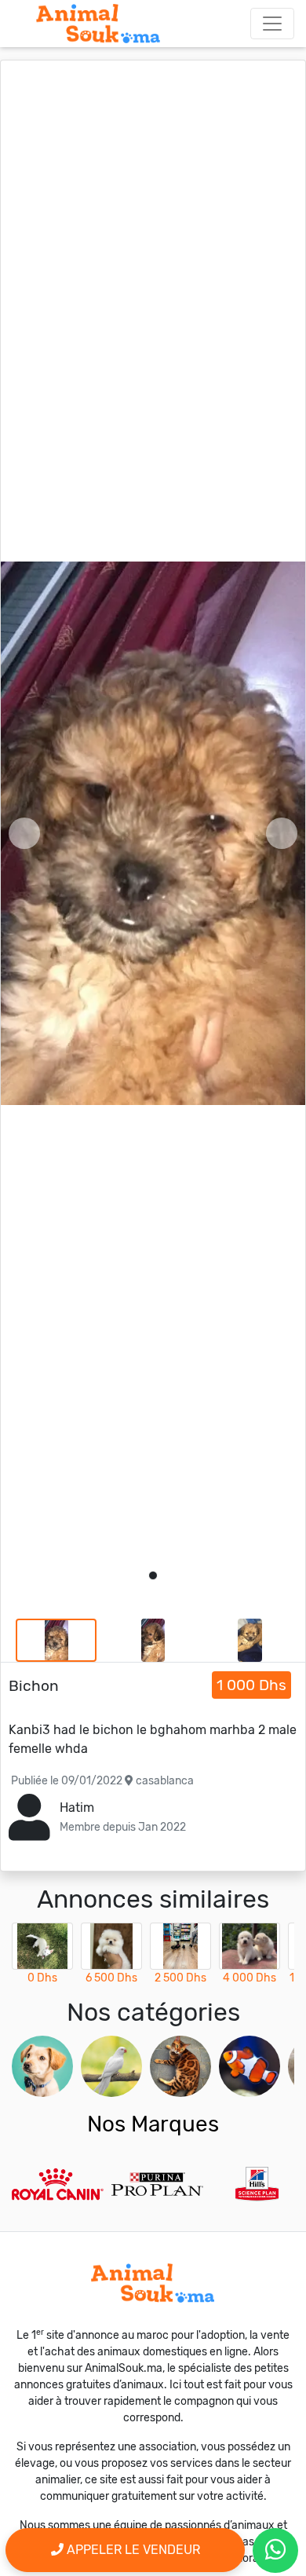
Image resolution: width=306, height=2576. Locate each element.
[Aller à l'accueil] (98, 24)
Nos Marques (153, 2124)
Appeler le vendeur (132, 2550)
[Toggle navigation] (272, 24)
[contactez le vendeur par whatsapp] (275, 2550)
